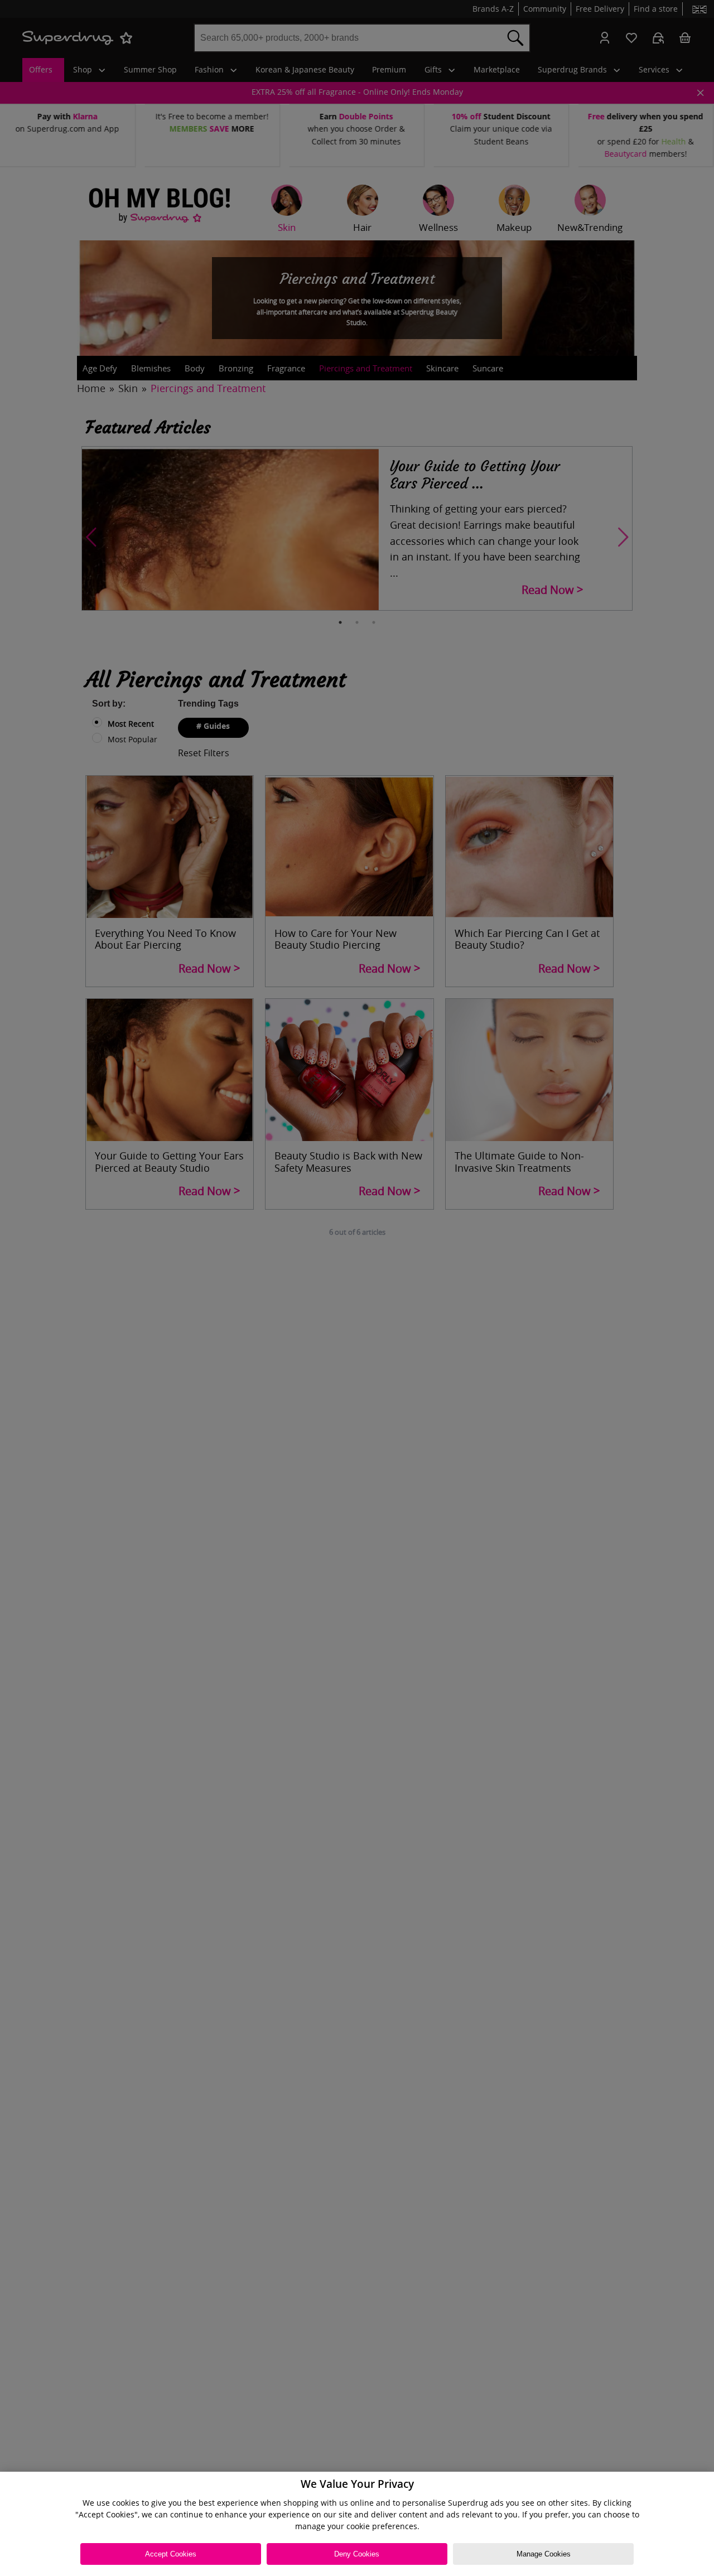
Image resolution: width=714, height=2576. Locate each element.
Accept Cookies (171, 2554)
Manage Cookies (544, 2554)
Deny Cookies (357, 2554)
